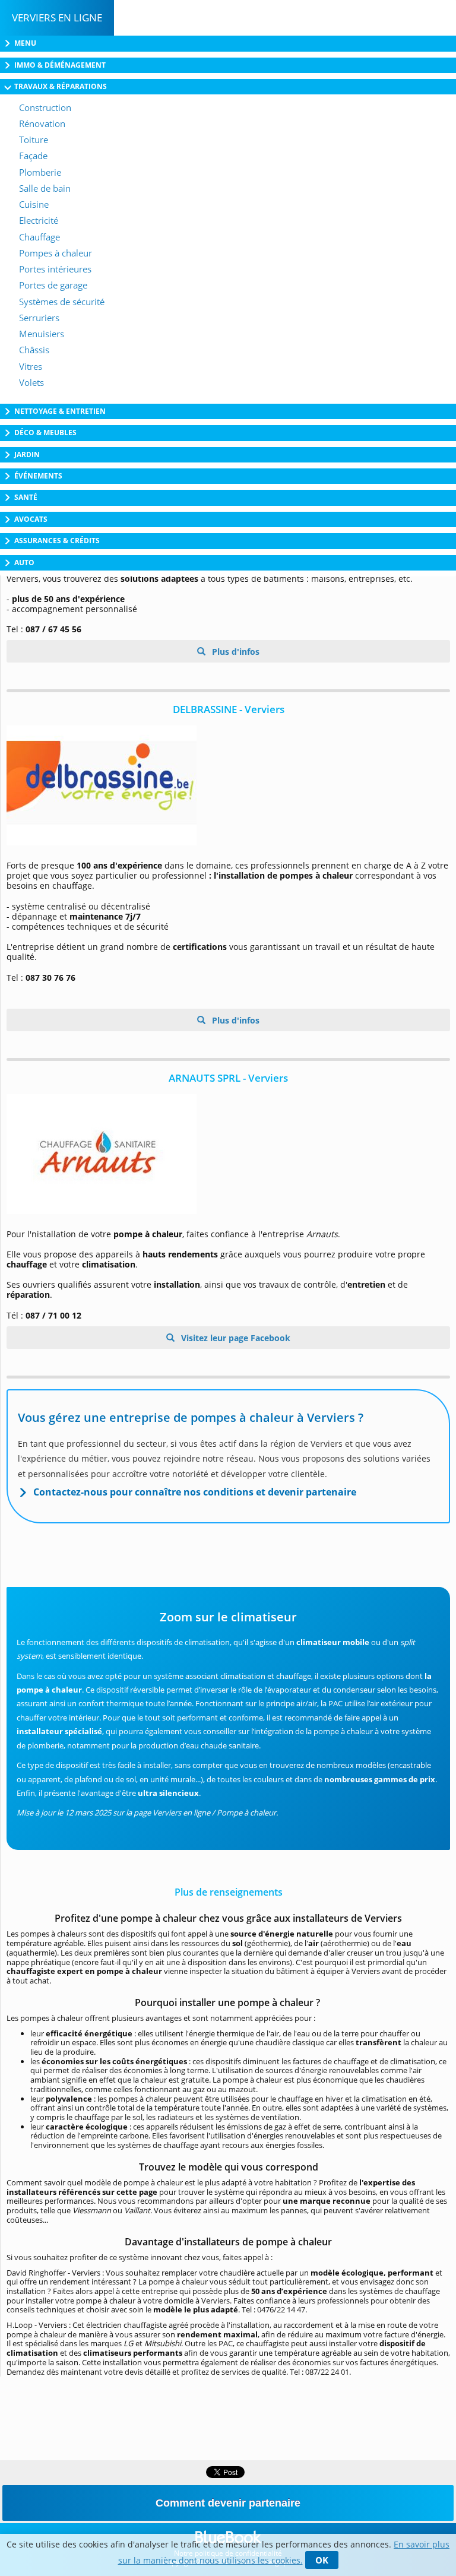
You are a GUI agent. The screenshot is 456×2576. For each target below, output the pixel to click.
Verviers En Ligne (57, 18)
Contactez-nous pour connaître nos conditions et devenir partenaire (195, 1492)
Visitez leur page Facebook (235, 1338)
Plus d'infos (235, 652)
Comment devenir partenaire (228, 2503)
